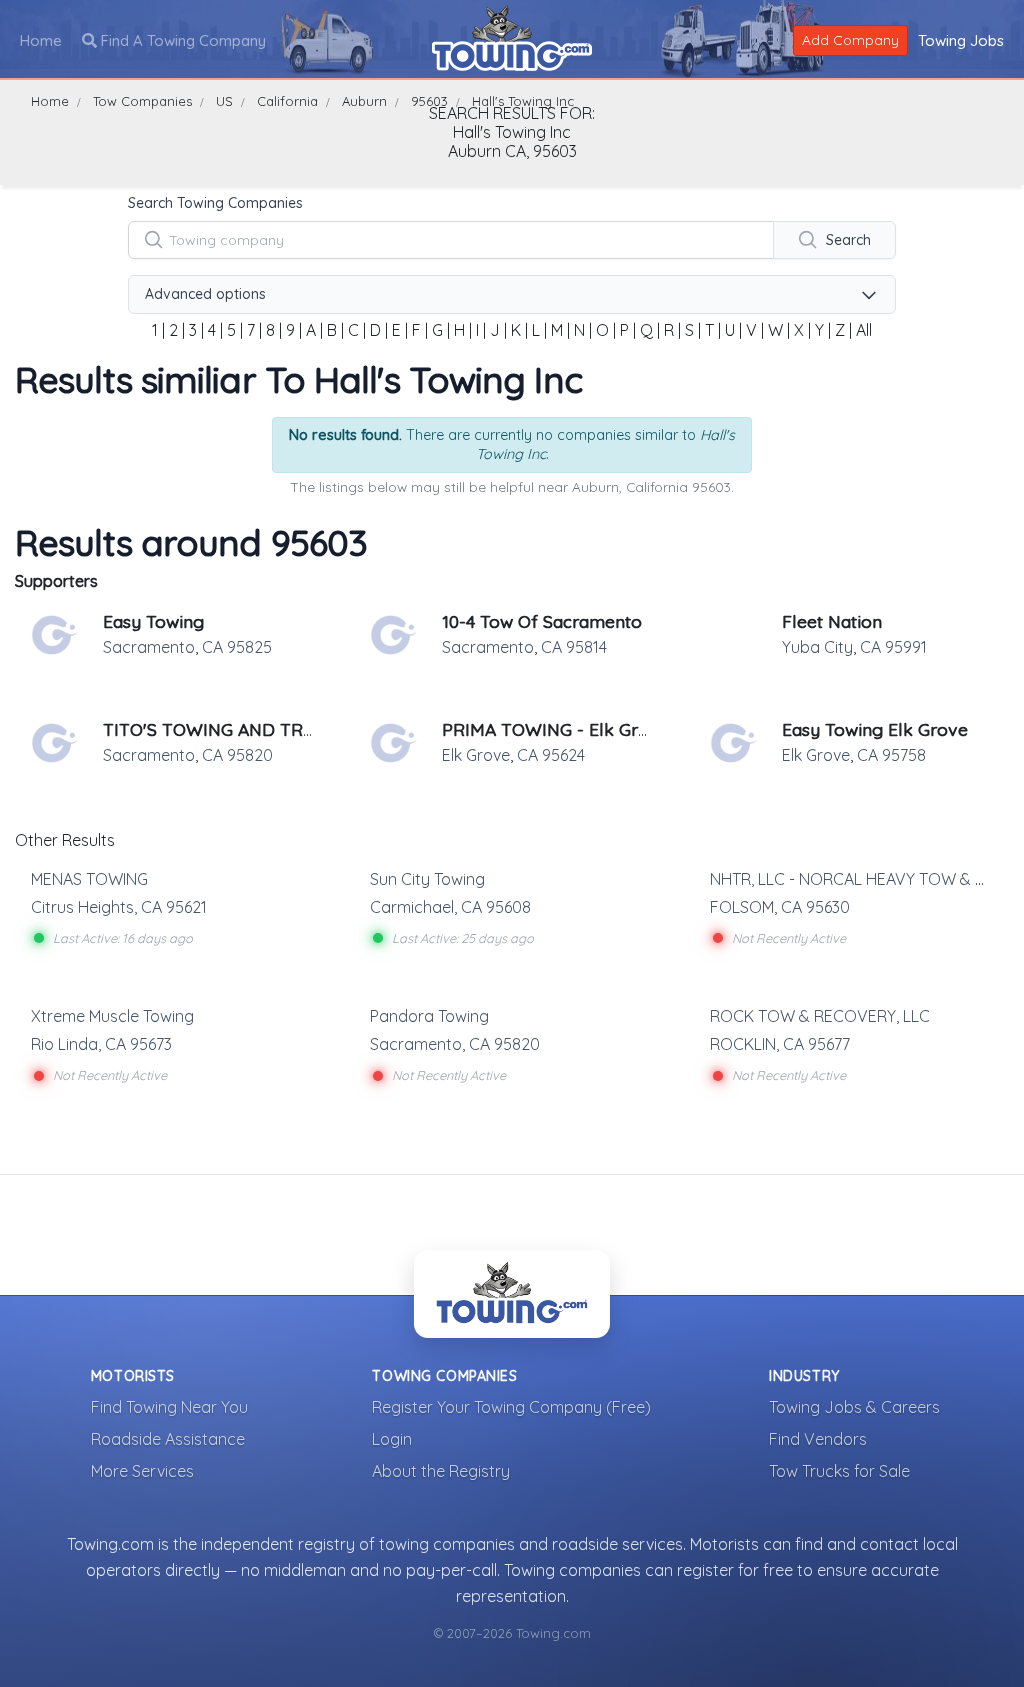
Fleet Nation (832, 621)
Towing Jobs (961, 40)
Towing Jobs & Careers (854, 1407)
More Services (142, 1471)
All (864, 330)
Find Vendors (818, 1439)
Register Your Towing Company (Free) (511, 1407)
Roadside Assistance (168, 1439)
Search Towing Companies (215, 203)
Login (392, 1439)
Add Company (850, 40)
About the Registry (441, 1471)
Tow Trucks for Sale (839, 1471)
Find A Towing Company (181, 40)
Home (41, 40)
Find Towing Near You (169, 1407)
